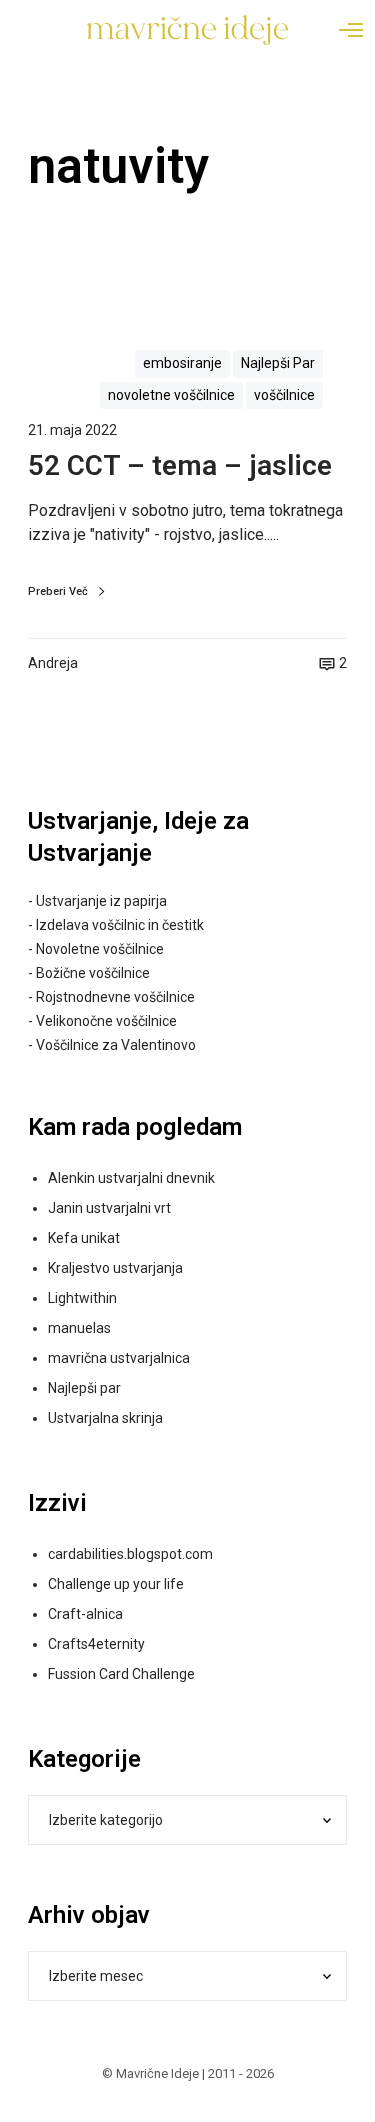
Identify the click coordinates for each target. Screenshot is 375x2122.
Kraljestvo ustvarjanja (115, 1268)
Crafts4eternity (96, 1644)
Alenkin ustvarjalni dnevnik (131, 1178)
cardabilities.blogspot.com (130, 1554)
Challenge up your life (116, 1584)
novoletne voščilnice (171, 395)
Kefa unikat (84, 1238)
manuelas (79, 1328)
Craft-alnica (85, 1614)
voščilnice (284, 395)
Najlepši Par (278, 363)
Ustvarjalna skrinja (105, 1418)
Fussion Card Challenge (121, 1674)
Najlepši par (84, 1388)
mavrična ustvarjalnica (119, 1358)
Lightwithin (82, 1298)
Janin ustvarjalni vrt (109, 1208)
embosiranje (182, 363)
